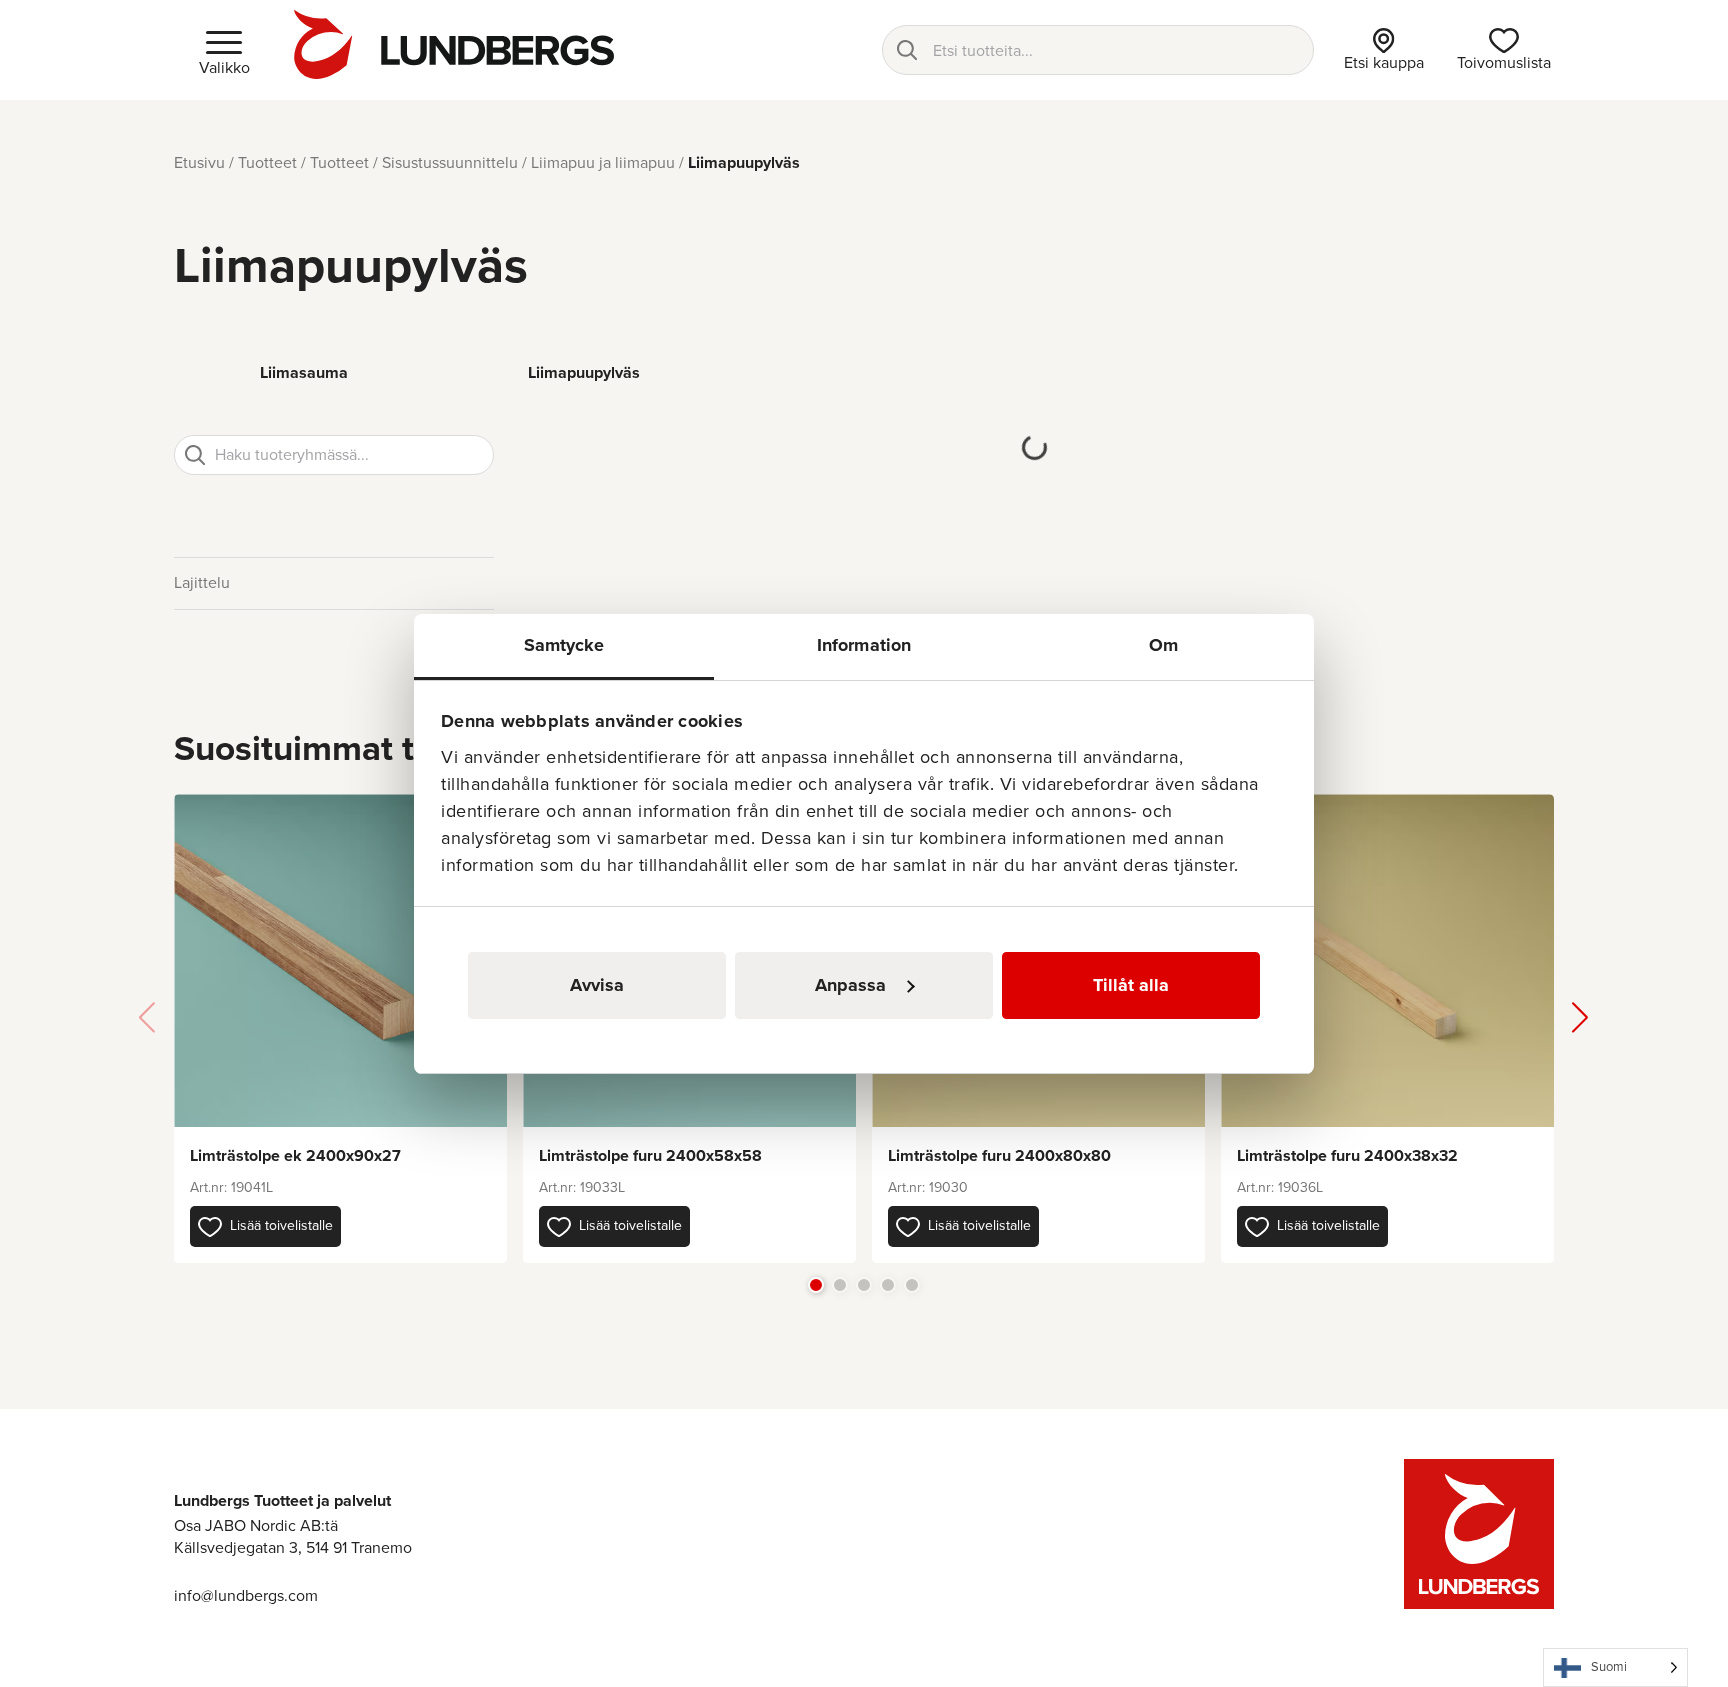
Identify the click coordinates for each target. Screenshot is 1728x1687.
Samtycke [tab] (564, 645)
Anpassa (850, 985)
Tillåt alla (1131, 985)
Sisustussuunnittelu (450, 162)
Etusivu (199, 162)
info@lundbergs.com (246, 1595)
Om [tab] (1163, 645)
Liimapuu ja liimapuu (603, 162)
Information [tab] (864, 645)
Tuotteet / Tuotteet (303, 162)
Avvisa (597, 985)
